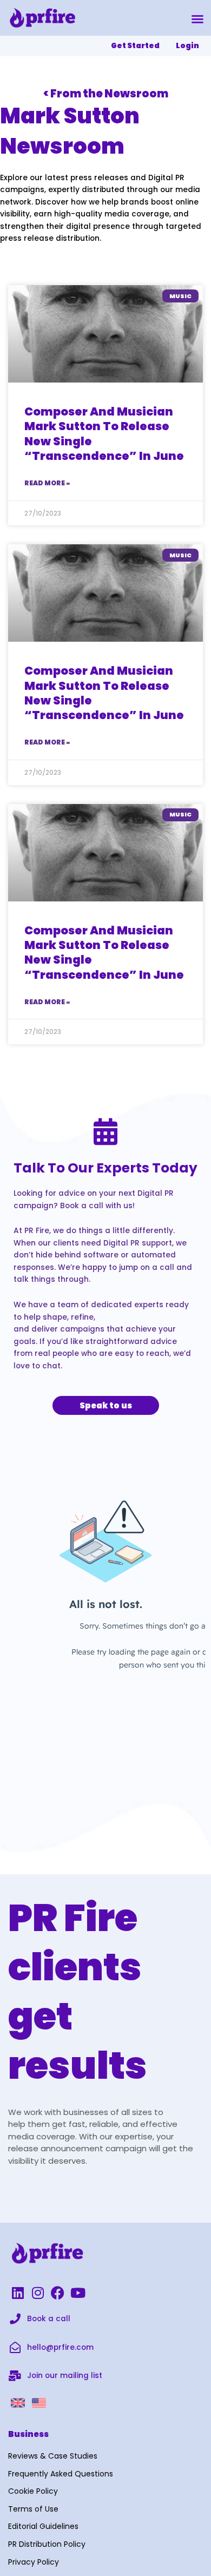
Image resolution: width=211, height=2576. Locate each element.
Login (187, 46)
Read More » (47, 483)
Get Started (135, 46)
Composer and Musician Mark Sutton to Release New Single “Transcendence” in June (104, 434)
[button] (197, 19)
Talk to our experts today (105, 1168)
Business (28, 2434)
